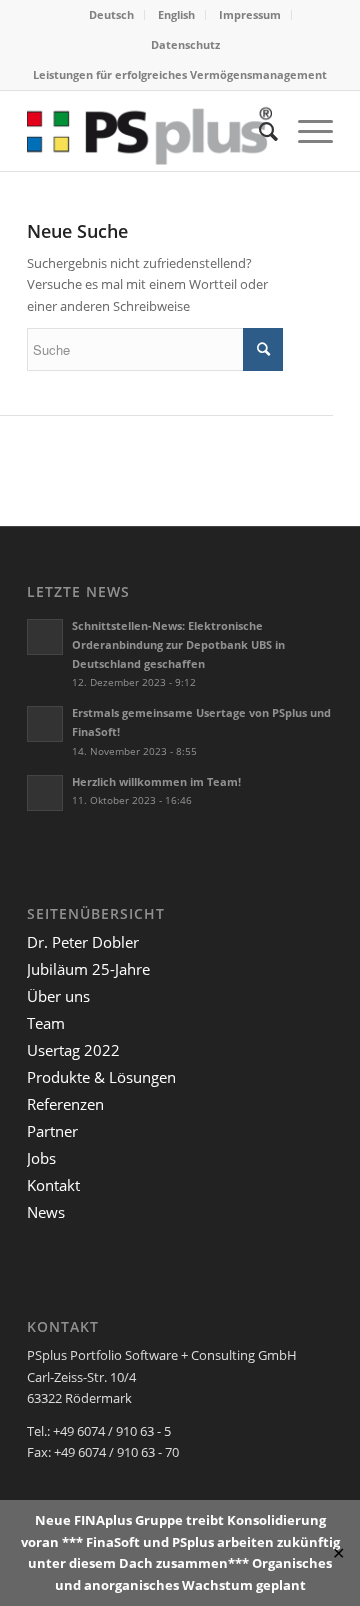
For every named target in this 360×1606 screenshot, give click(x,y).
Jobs (41, 1158)
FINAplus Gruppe (128, 1520)
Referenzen (65, 1104)
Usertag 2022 (73, 1050)
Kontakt (53, 1185)
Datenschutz (185, 44)
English (176, 14)
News (46, 1212)
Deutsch (111, 14)
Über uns (58, 996)
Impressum (250, 14)
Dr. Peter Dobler (83, 942)
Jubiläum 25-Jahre (88, 969)
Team (46, 1023)
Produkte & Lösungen (101, 1077)
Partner (52, 1131)
